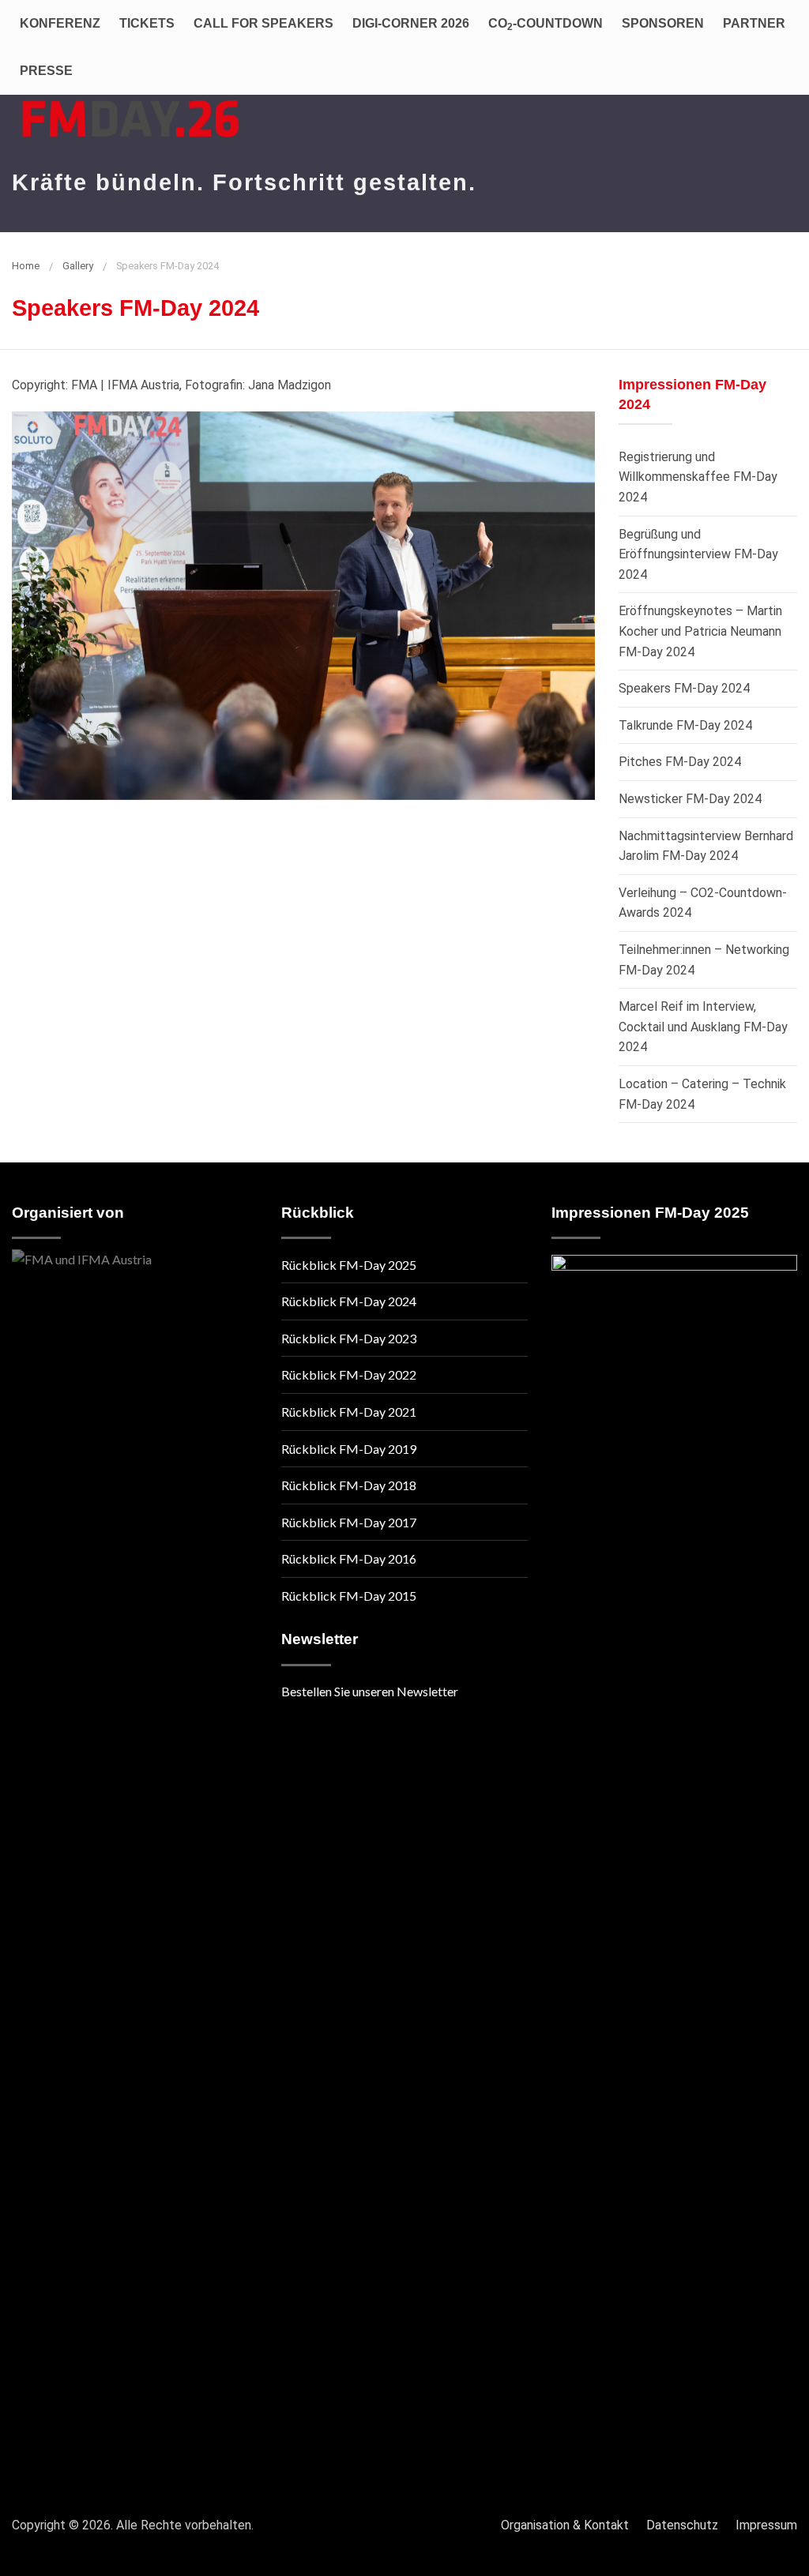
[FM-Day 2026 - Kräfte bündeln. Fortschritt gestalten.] (130, 110)
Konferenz (60, 23)
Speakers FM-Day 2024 (684, 688)
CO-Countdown (546, 24)
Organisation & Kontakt (565, 2525)
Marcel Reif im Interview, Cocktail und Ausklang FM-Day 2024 (703, 1027)
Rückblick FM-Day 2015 (349, 1596)
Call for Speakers (263, 23)
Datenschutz (682, 2525)
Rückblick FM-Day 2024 (349, 1301)
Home (26, 266)
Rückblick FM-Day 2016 (349, 1558)
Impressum (766, 2525)
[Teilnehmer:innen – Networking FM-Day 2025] (674, 1847)
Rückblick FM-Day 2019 (349, 1449)
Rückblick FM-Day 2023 (349, 1338)
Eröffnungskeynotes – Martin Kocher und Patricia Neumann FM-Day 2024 (700, 631)
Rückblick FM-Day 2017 (349, 1522)
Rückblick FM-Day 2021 (349, 1412)
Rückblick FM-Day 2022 (349, 1374)
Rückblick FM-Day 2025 (349, 1265)
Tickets (147, 23)
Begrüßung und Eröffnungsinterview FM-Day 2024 (698, 554)
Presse (46, 71)
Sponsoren (663, 23)
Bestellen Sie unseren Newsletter (370, 1691)
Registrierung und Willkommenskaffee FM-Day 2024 (698, 477)
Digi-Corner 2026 (411, 23)
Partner (754, 23)
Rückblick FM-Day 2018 (349, 1485)
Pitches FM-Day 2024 (680, 762)
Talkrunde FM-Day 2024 (685, 725)
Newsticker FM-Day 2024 (690, 799)
